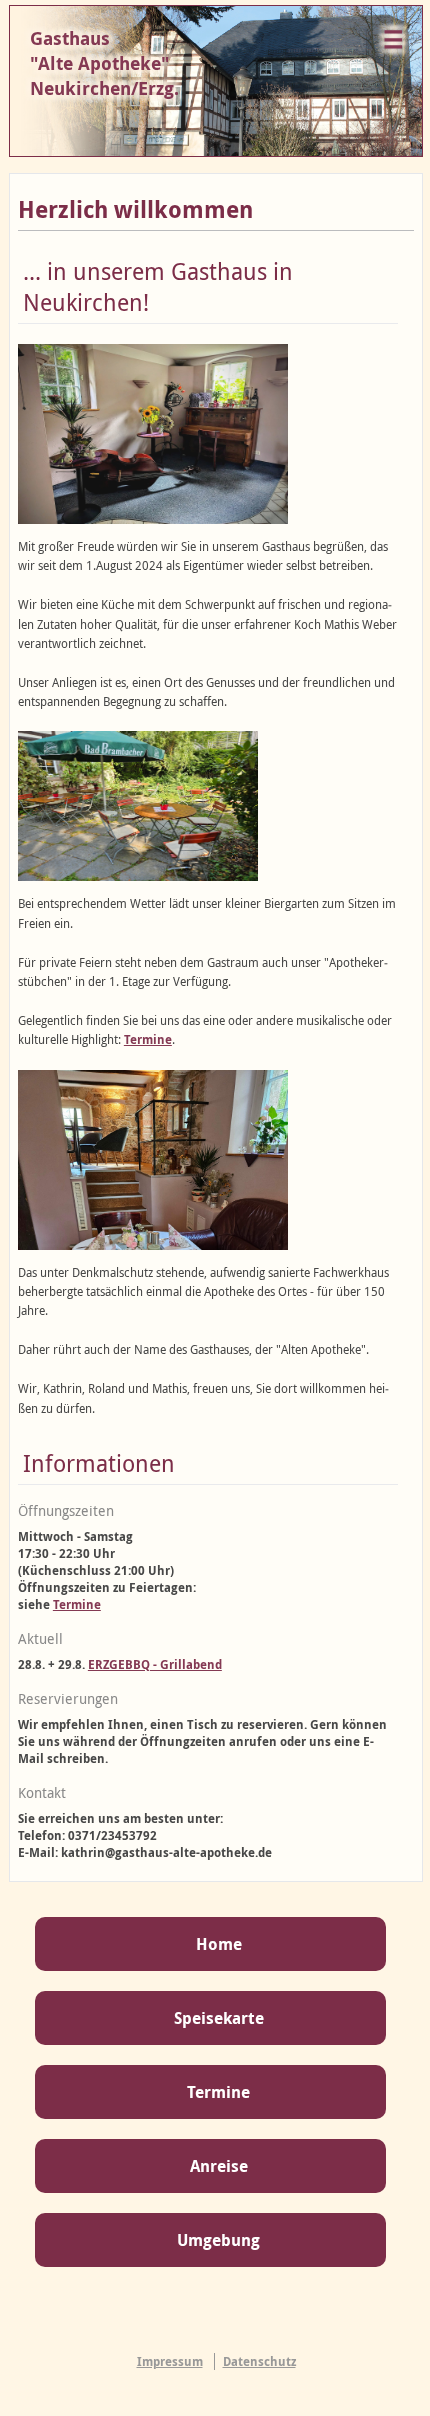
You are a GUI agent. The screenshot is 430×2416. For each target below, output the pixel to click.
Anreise (219, 2166)
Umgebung (218, 2240)
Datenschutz (259, 2361)
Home (219, 1944)
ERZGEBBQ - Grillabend (155, 1664)
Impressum (170, 2361)
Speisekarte (219, 2018)
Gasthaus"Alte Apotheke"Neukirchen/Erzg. (104, 63)
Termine (148, 1039)
